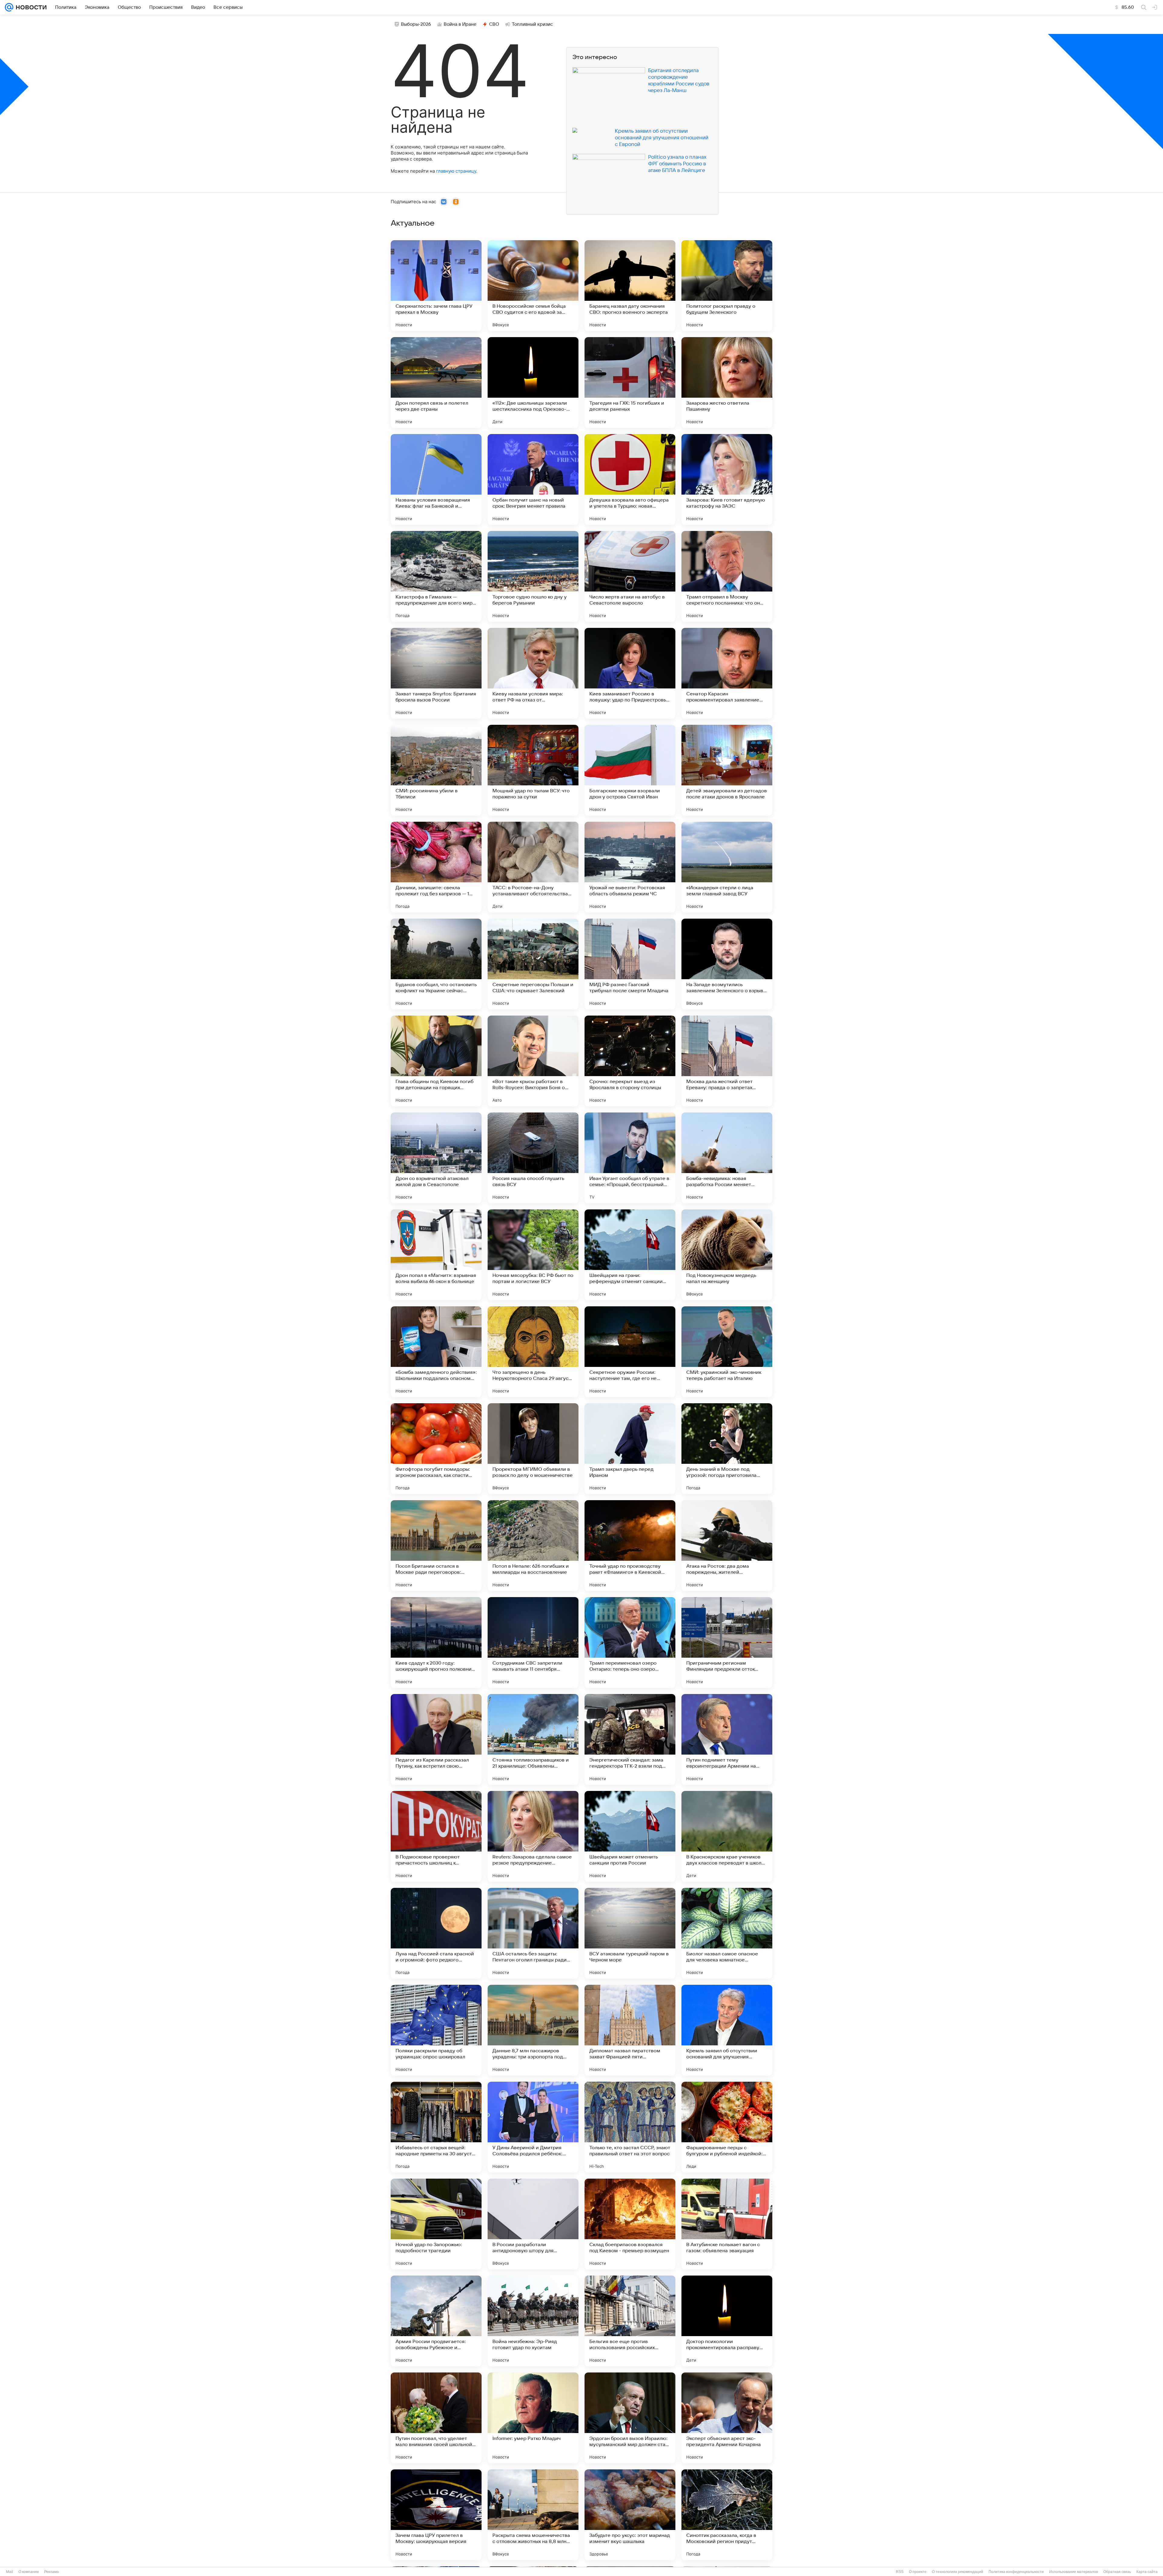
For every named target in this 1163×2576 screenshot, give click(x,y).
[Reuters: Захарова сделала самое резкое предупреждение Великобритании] (533, 1836)
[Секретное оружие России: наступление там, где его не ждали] (630, 1352)
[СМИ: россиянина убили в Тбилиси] (436, 770)
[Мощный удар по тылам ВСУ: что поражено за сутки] (533, 770)
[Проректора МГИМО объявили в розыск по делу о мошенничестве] (533, 1449)
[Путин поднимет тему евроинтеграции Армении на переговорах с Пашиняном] (727, 1739)
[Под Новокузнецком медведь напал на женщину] (727, 1255)
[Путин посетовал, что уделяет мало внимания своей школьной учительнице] (436, 2418)
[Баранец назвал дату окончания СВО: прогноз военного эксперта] (630, 286)
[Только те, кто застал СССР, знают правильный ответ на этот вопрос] (630, 2127)
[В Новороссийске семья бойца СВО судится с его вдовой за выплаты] (533, 286)
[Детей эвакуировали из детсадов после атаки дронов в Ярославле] (727, 770)
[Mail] (9, 7)
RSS (900, 2572)
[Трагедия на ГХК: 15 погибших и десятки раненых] (630, 383)
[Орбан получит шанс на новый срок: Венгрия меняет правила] (533, 479)
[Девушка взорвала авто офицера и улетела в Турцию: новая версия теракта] (630, 479)
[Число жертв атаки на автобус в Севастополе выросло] (630, 576)
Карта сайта (1147, 2572)
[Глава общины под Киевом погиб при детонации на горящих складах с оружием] (436, 1061)
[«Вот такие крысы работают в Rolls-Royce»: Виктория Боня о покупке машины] (533, 1061)
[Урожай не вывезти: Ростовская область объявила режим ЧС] (630, 867)
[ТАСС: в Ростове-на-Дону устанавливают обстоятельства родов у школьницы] (533, 867)
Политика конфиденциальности (1016, 2572)
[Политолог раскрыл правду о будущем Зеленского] (727, 286)
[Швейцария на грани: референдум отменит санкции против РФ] (630, 1255)
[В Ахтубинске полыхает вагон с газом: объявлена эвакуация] (727, 2224)
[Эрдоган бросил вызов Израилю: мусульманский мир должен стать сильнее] (630, 2418)
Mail (10, 2572)
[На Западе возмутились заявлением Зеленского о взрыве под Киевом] (727, 964)
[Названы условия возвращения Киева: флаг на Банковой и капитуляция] (436, 479)
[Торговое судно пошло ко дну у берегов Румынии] (533, 576)
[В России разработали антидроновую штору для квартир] (533, 2224)
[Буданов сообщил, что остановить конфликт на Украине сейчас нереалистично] (436, 964)
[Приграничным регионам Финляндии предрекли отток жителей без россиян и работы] (727, 1643)
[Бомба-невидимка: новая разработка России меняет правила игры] (727, 1158)
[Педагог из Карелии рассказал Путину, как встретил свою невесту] (436, 1739)
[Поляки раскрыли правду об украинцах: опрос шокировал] (436, 2030)
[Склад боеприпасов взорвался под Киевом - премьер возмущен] (630, 2224)
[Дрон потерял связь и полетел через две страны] (436, 383)
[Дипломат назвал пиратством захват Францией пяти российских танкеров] (630, 2030)
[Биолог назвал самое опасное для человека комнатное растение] (727, 1933)
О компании (29, 2572)
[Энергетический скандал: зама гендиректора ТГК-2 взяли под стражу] (630, 1739)
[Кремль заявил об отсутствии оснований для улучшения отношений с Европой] (727, 2030)
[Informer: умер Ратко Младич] (533, 2418)
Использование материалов (1074, 2572)
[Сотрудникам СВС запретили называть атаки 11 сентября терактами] (533, 1643)
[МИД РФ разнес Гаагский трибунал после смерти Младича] (630, 964)
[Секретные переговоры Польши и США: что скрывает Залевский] (533, 964)
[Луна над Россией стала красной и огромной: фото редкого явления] (436, 1933)
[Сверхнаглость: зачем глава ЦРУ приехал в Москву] (436, 286)
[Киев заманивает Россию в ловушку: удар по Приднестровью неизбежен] (630, 673)
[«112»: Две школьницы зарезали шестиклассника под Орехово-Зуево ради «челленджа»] (533, 383)
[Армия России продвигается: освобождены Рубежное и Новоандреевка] (436, 2321)
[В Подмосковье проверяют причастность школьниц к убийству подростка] (436, 1836)
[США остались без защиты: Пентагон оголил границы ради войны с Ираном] (533, 1933)
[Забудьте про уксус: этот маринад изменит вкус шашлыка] (630, 2515)
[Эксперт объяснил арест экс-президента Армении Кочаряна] (727, 2418)
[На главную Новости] (30, 7)
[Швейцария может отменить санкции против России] (630, 1836)
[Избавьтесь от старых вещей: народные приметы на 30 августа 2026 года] (436, 2127)
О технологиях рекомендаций (958, 2572)
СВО (494, 24)
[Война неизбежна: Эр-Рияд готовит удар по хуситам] (533, 2321)
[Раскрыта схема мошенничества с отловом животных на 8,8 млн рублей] (533, 2515)
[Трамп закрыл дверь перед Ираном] (630, 1449)
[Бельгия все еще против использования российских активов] (630, 2321)
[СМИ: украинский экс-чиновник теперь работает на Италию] (727, 1352)
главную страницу (456, 171)
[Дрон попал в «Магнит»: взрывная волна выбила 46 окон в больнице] (436, 1255)
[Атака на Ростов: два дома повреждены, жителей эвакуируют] (727, 1546)
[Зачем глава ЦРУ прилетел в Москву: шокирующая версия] (436, 2515)
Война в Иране (460, 24)
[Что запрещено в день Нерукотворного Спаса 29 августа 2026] (533, 1352)
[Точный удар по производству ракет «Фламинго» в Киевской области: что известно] (630, 1546)
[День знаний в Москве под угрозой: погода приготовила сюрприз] (727, 1449)
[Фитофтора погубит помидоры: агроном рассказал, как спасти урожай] (436, 1449)
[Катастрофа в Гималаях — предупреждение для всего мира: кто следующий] (436, 576)
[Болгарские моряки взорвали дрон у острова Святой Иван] (630, 770)
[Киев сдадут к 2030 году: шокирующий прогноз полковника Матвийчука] (436, 1643)
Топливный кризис (532, 24)
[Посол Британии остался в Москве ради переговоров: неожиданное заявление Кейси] (436, 1546)
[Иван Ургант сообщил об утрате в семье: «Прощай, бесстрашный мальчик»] (630, 1158)
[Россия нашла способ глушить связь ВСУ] (533, 1158)
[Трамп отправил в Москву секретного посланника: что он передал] (727, 576)
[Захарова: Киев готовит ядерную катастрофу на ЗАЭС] (727, 479)
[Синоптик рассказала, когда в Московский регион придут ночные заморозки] (727, 2515)
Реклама (51, 2572)
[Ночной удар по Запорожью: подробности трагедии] (436, 2224)
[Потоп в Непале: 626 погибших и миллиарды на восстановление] (533, 1546)
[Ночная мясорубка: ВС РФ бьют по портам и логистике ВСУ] (533, 1255)
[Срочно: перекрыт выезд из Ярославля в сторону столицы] (630, 1061)
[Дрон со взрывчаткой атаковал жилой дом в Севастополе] (436, 1158)
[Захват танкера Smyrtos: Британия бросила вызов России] (436, 673)
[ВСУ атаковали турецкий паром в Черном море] (630, 1933)
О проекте (918, 2572)
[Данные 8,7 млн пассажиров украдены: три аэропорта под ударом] (533, 2030)
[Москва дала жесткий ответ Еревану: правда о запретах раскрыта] (727, 1061)
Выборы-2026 (416, 24)
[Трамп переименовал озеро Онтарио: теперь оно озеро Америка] (630, 1643)
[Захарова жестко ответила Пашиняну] (727, 383)
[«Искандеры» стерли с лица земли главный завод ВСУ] (727, 867)
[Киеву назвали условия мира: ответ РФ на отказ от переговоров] (533, 673)
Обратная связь (1117, 2572)
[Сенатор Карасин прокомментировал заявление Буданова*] (727, 673)
